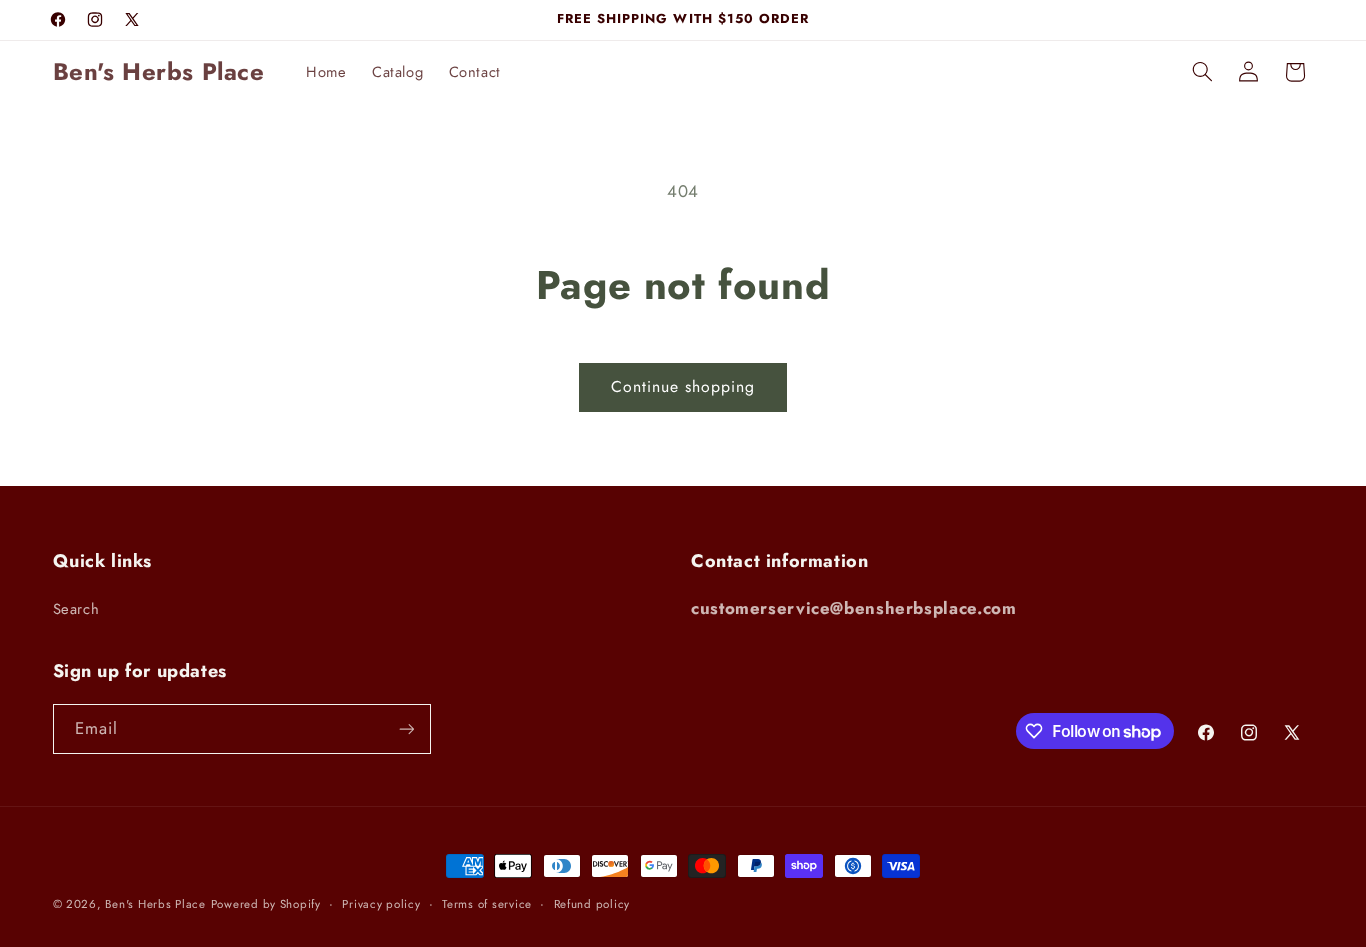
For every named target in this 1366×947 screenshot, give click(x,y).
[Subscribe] (406, 728)
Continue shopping (683, 386)
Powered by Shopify (266, 904)
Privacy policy (381, 904)
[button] (1202, 72)
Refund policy (592, 904)
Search (76, 609)
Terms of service (487, 904)
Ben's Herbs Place (155, 904)
